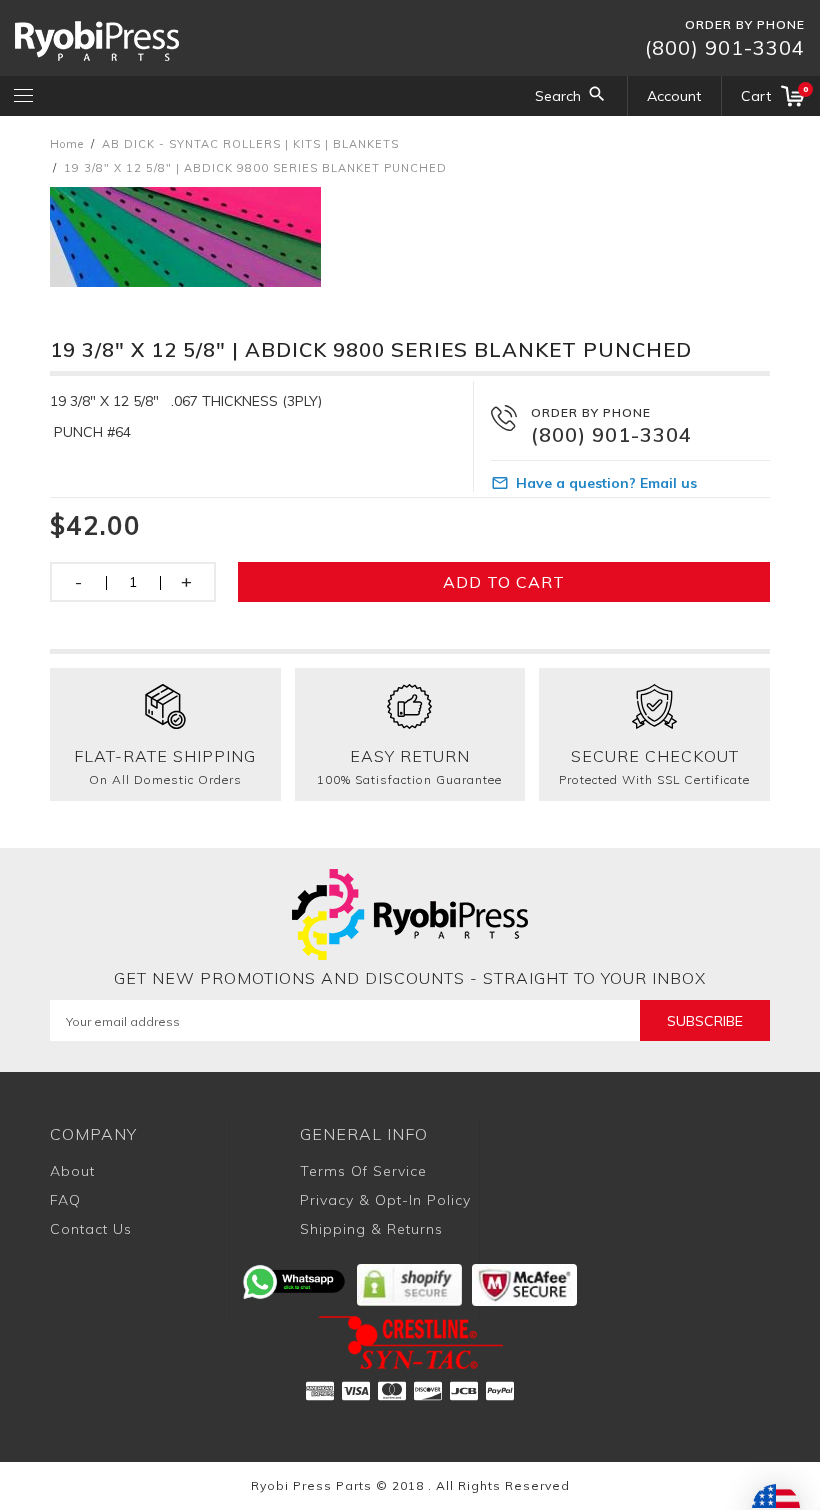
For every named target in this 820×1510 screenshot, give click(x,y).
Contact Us (91, 1229)
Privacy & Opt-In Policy (385, 1200)
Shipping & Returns (371, 1229)
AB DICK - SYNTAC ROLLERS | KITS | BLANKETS (250, 144)
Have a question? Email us (606, 483)
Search (558, 96)
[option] (410, 237)
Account (674, 96)
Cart (773, 94)
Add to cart (504, 582)
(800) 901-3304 (725, 47)
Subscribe (705, 1021)
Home (67, 144)
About (72, 1171)
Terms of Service (363, 1171)
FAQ (65, 1200)
